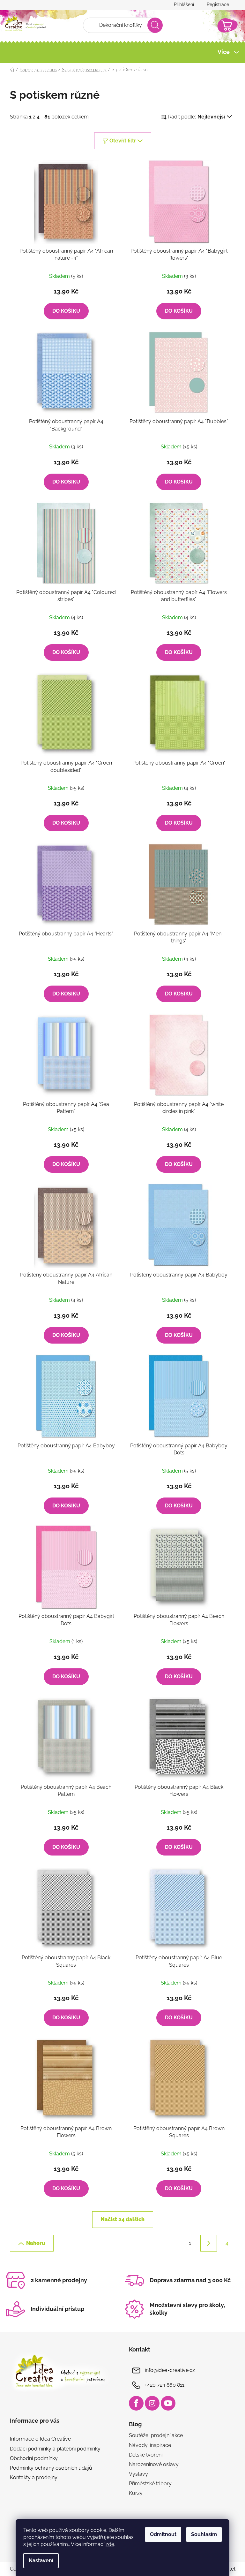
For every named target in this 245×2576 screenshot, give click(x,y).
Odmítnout (161, 2534)
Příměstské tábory (148, 2484)
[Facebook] (134, 2403)
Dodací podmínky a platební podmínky (53, 2449)
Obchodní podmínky (31, 2458)
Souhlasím (202, 2534)
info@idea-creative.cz (168, 2370)
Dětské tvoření (143, 2455)
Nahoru (33, 2243)
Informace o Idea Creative (38, 2439)
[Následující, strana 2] (206, 2243)
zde (108, 2544)
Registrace (215, 4)
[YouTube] (166, 2403)
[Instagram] (150, 2403)
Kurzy (134, 2493)
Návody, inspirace (148, 2445)
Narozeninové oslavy (152, 2464)
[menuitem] (28, 71)
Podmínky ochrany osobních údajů (48, 2468)
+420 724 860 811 (162, 2385)
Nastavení (39, 2561)
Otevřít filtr (120, 141)
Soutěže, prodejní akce (154, 2435)
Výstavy (136, 2474)
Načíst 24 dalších (120, 2219)
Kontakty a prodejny (31, 2477)
